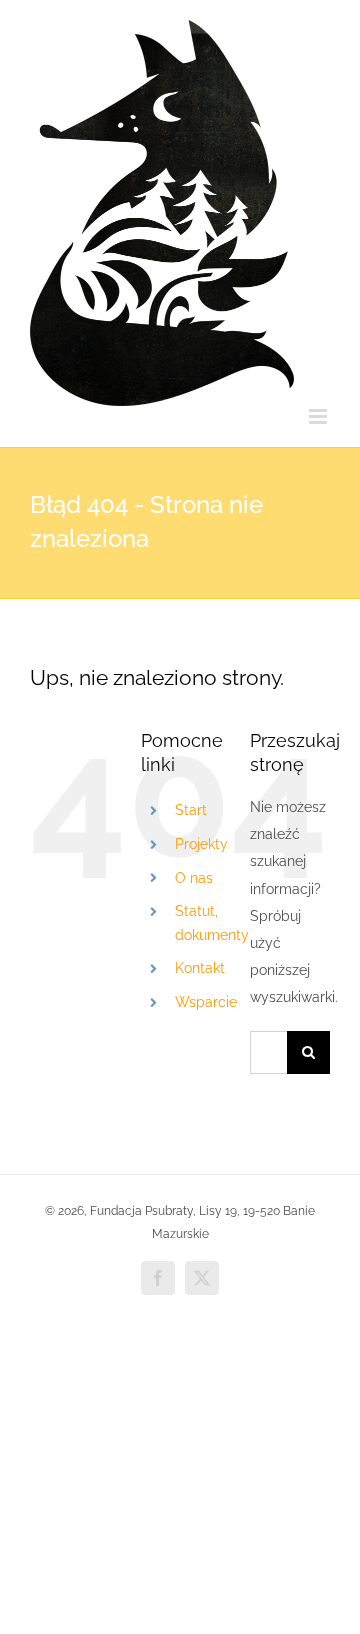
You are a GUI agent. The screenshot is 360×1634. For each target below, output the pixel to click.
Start (191, 810)
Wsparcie (206, 1002)
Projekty (201, 844)
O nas (194, 878)
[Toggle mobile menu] (319, 416)
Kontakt (200, 968)
